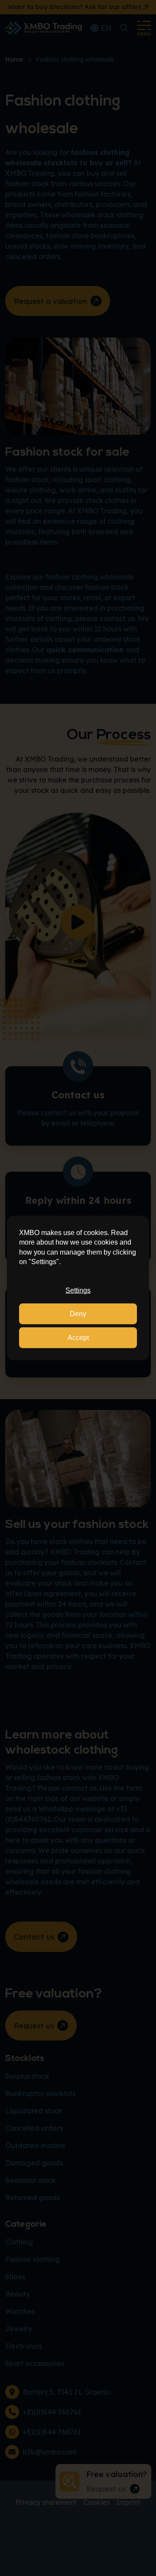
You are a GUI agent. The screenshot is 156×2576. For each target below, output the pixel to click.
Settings (78, 1290)
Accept (78, 1337)
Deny (78, 1314)
